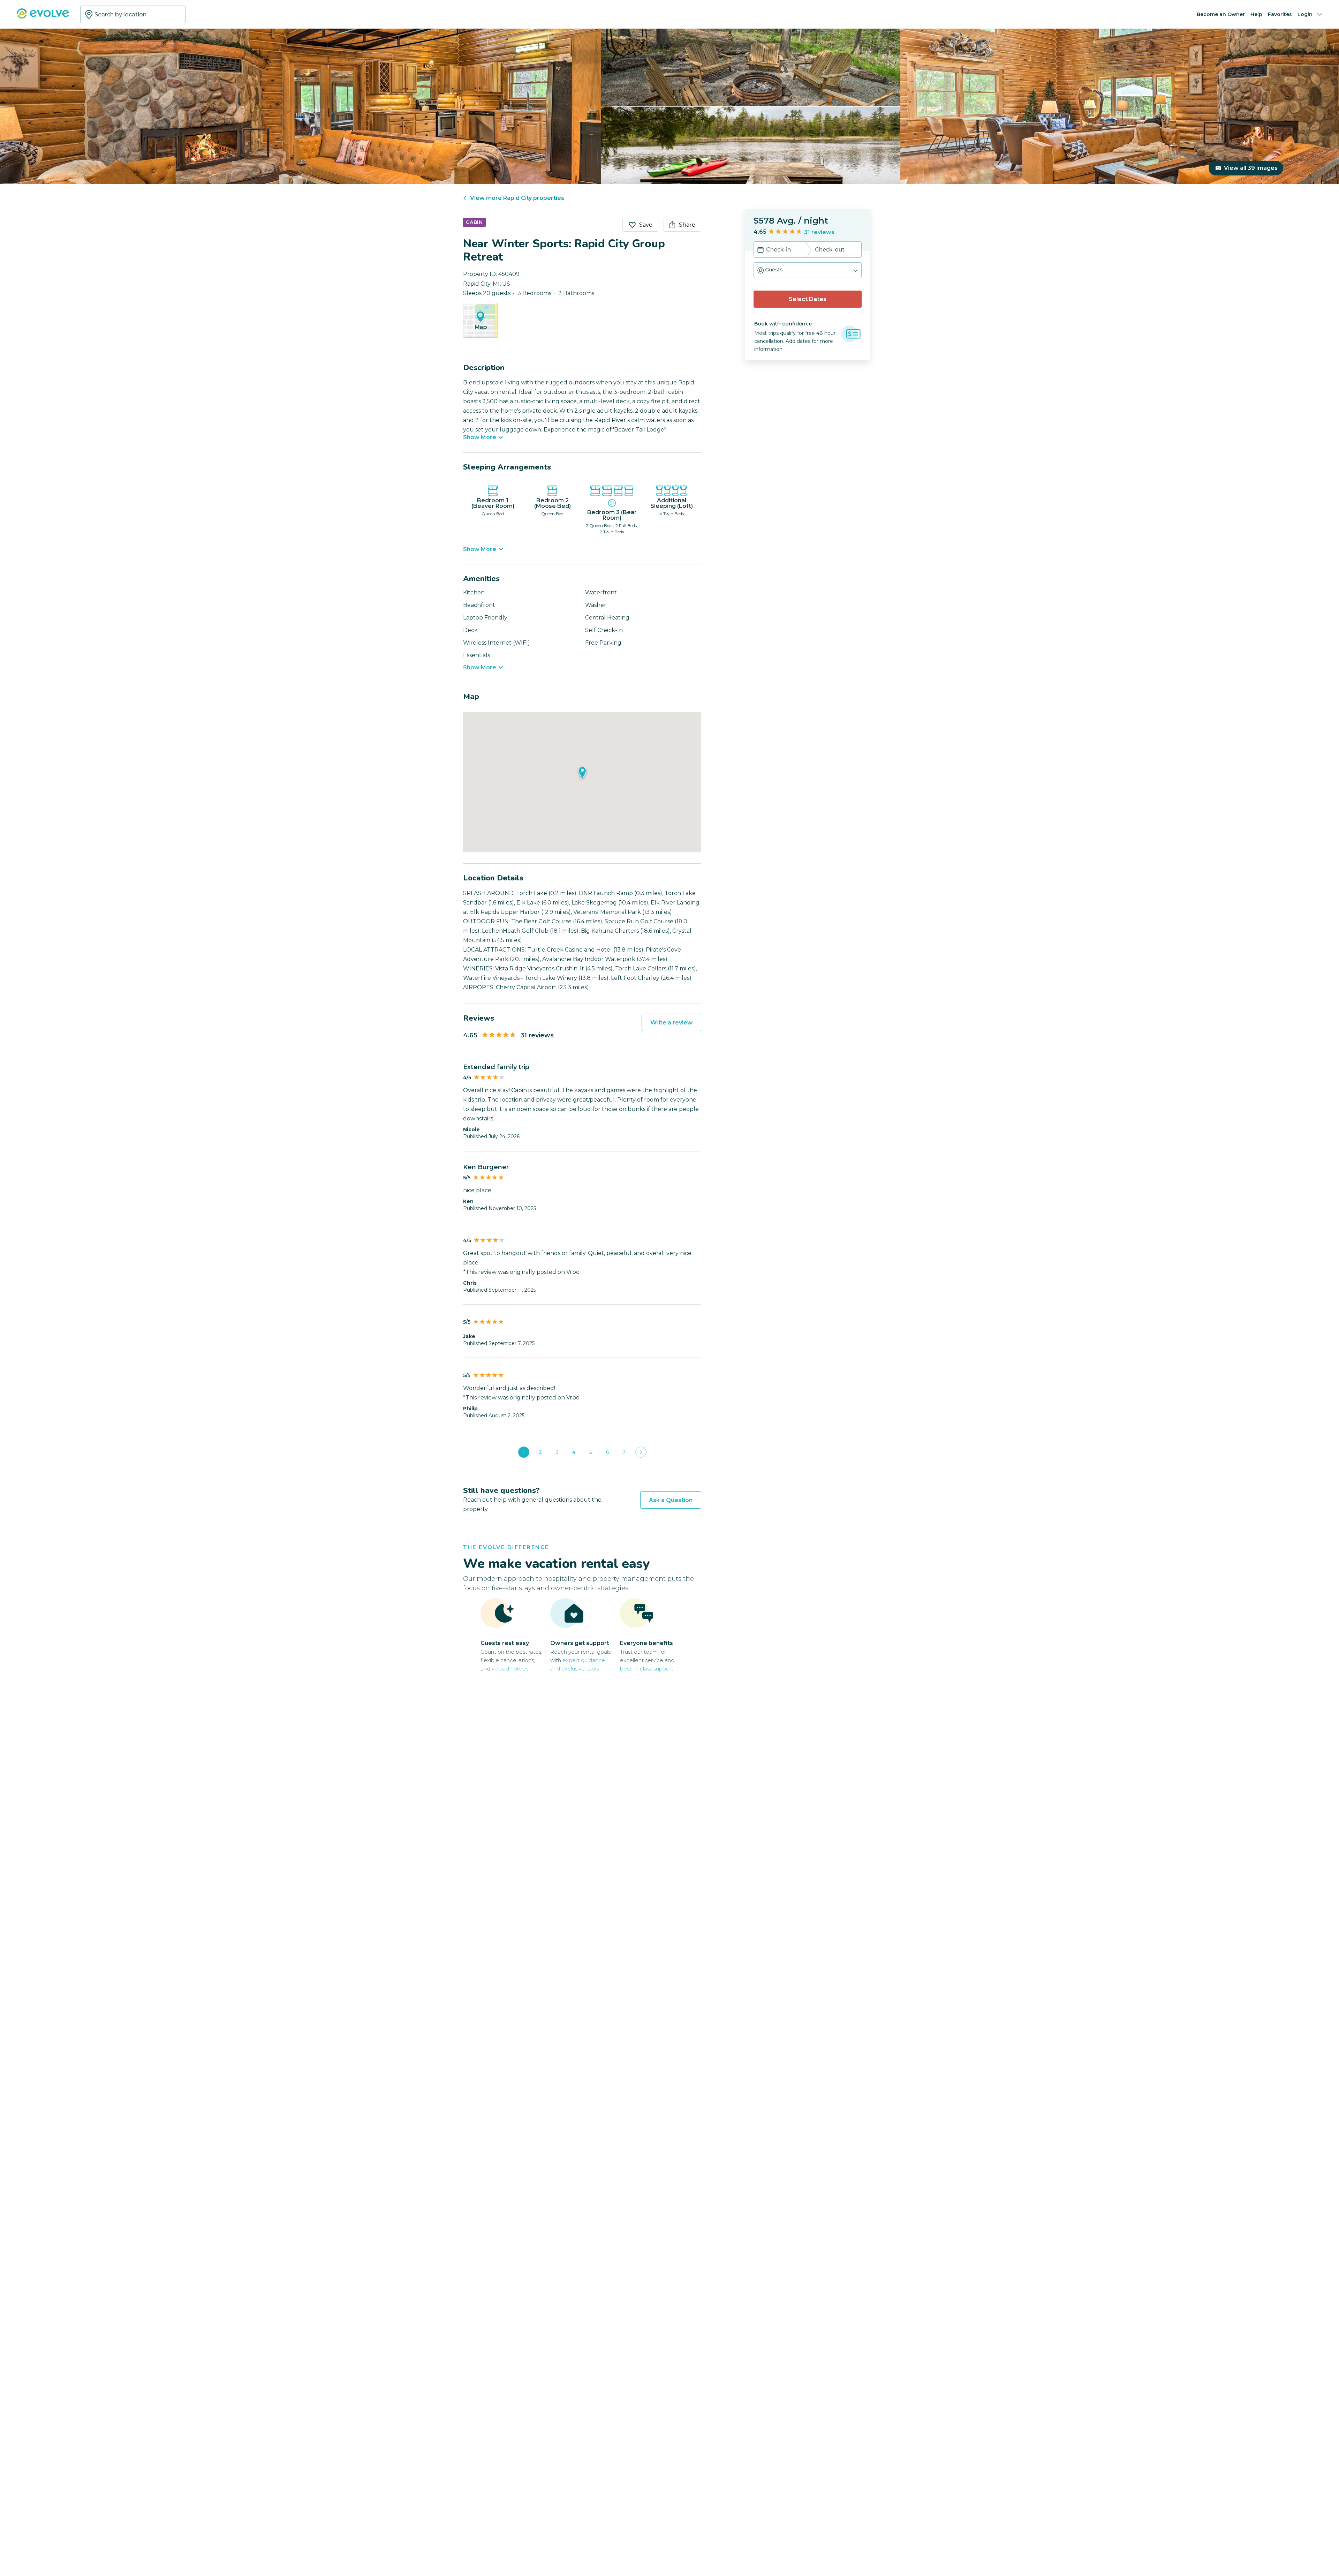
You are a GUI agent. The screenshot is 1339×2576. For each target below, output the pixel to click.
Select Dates (808, 299)
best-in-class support (647, 1669)
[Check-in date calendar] (761, 250)
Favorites (1280, 14)
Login (1305, 14)
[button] (808, 270)
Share (687, 225)
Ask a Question (671, 1500)
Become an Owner (1221, 14)
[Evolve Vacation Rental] (43, 17)
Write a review (671, 1023)
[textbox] (133, 14)
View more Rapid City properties (517, 198)
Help (1256, 14)
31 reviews (819, 232)
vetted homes (510, 1669)
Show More (480, 437)
